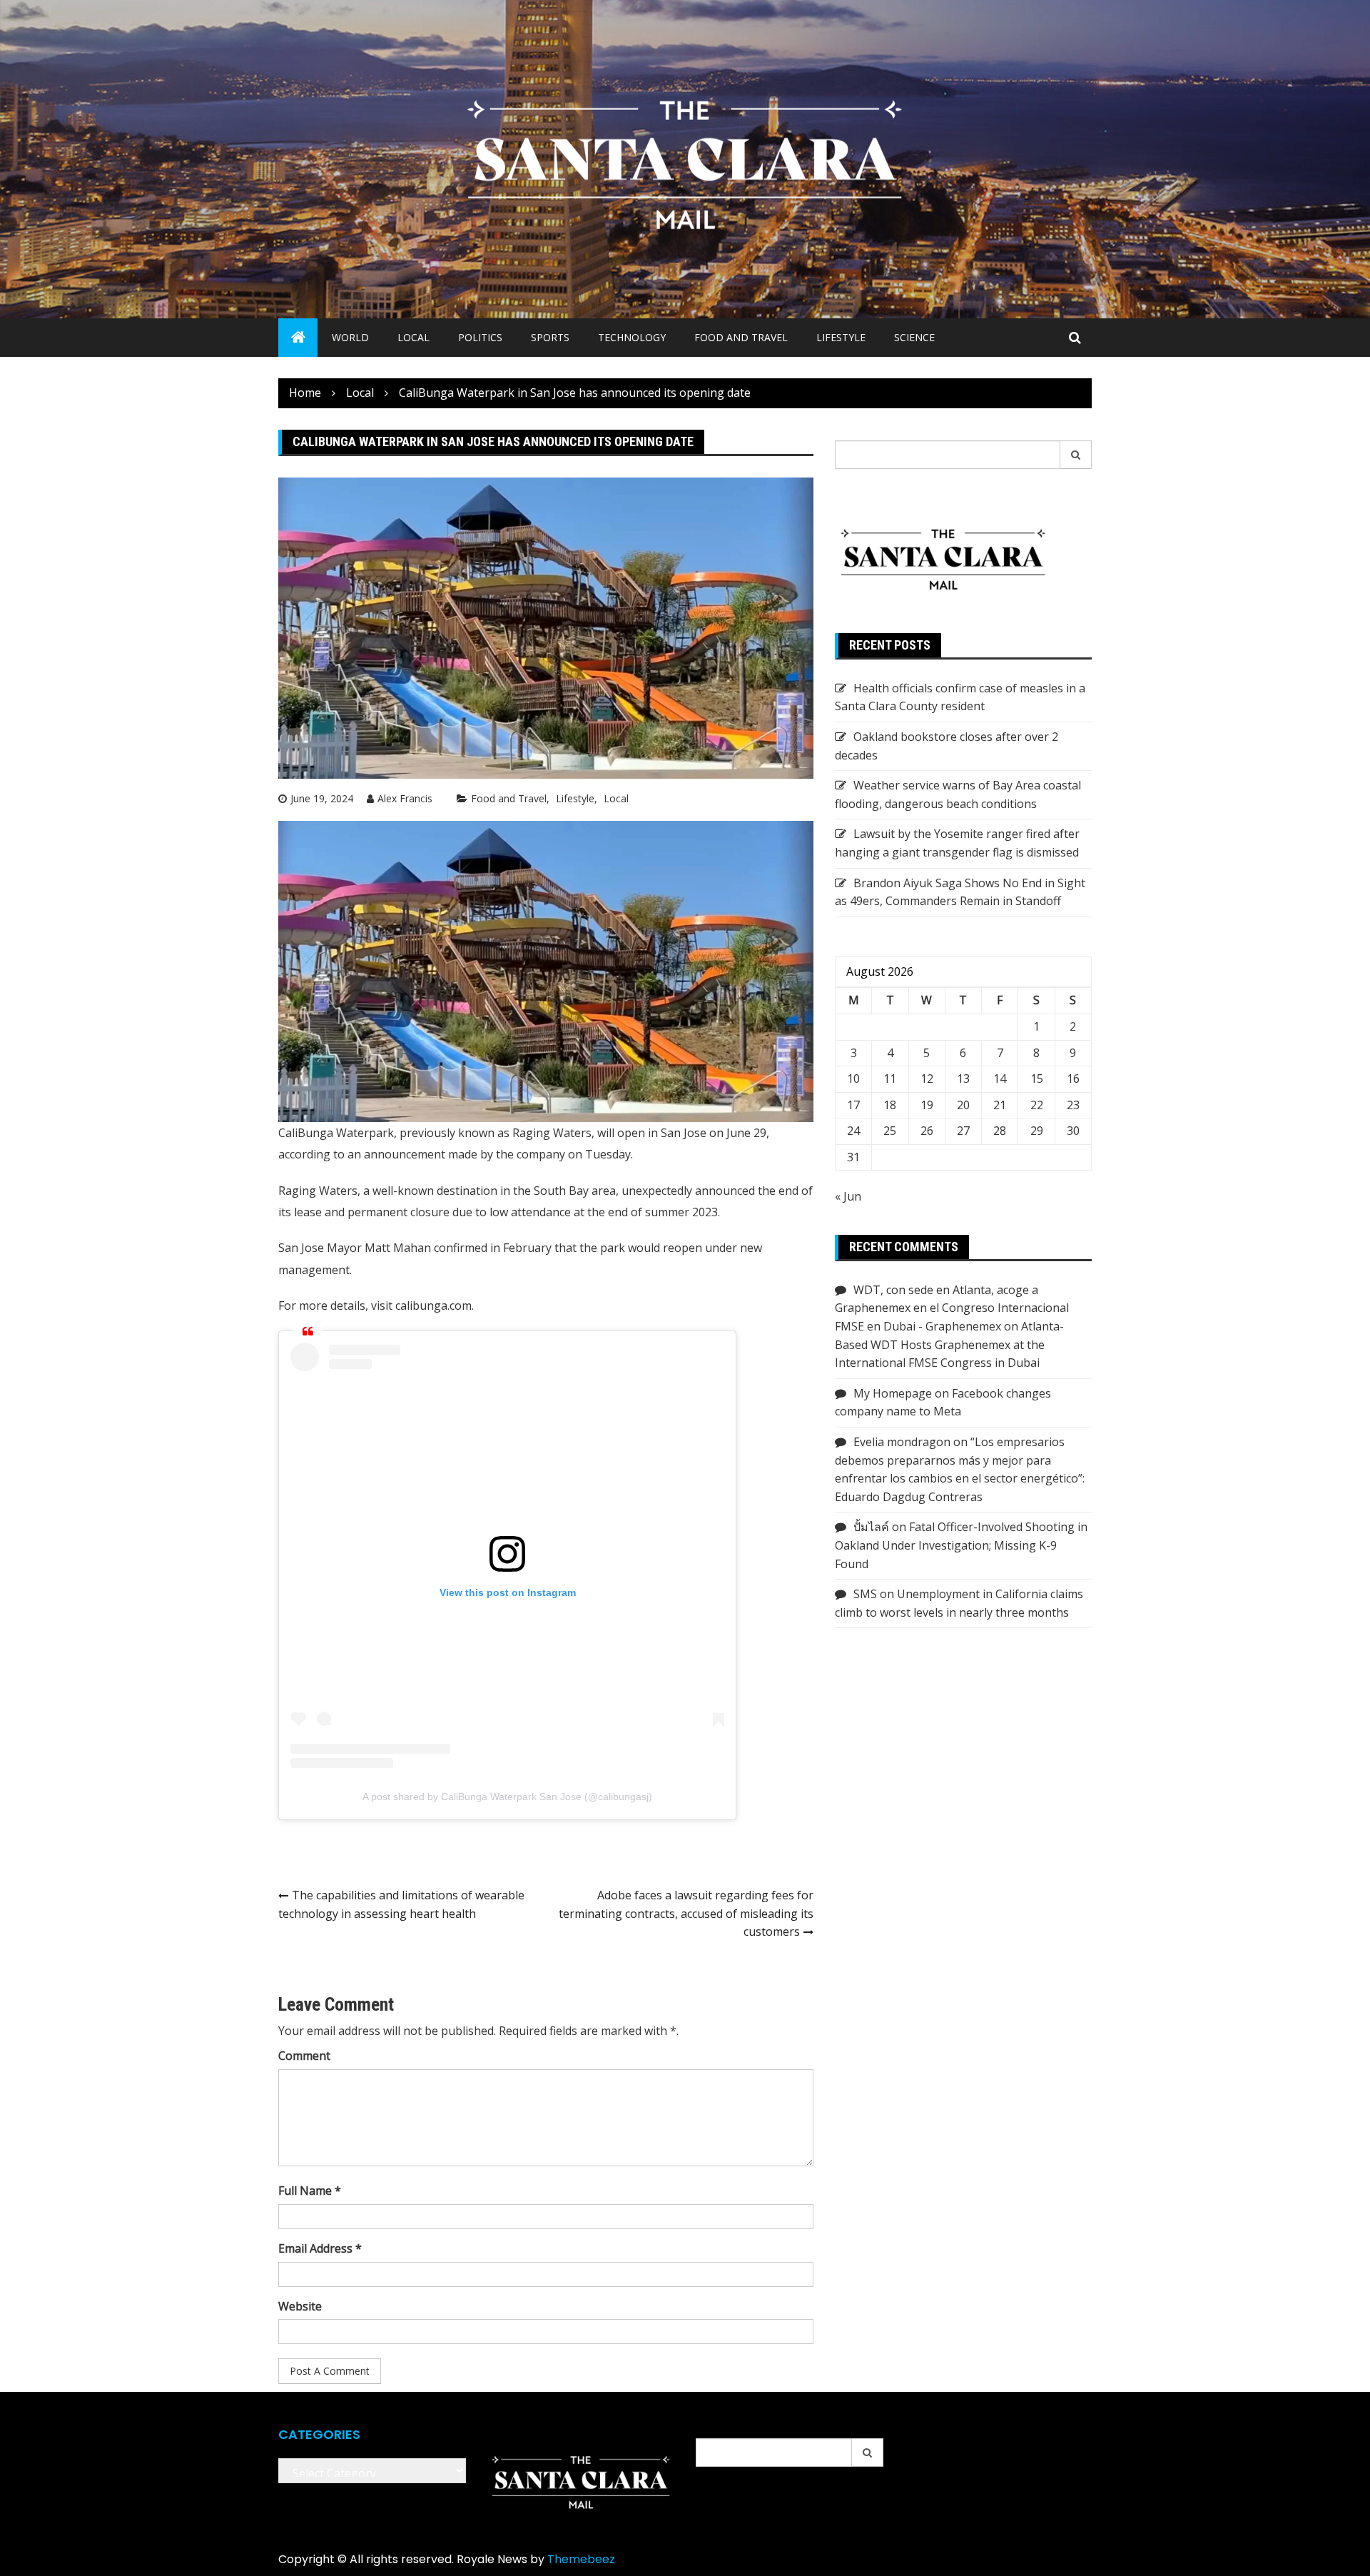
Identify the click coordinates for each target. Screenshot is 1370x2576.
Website (300, 2306)
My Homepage (893, 1393)
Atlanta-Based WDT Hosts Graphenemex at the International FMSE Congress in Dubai (949, 1344)
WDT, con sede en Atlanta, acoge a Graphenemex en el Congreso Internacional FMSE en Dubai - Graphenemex (952, 1308)
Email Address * (320, 2248)
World (350, 337)
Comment (304, 2056)
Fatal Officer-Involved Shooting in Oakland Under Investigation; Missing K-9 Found (961, 1545)
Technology (632, 337)
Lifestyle (841, 337)
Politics (480, 337)
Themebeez (581, 2559)
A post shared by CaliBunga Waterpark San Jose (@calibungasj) (507, 1797)
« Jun (848, 1196)
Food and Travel (741, 337)
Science (914, 337)
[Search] (1076, 455)
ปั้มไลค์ (871, 1527)
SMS (865, 1594)
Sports (550, 337)
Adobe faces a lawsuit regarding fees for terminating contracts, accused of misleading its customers (686, 1913)
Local (413, 337)
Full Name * (310, 2191)
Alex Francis (405, 798)
